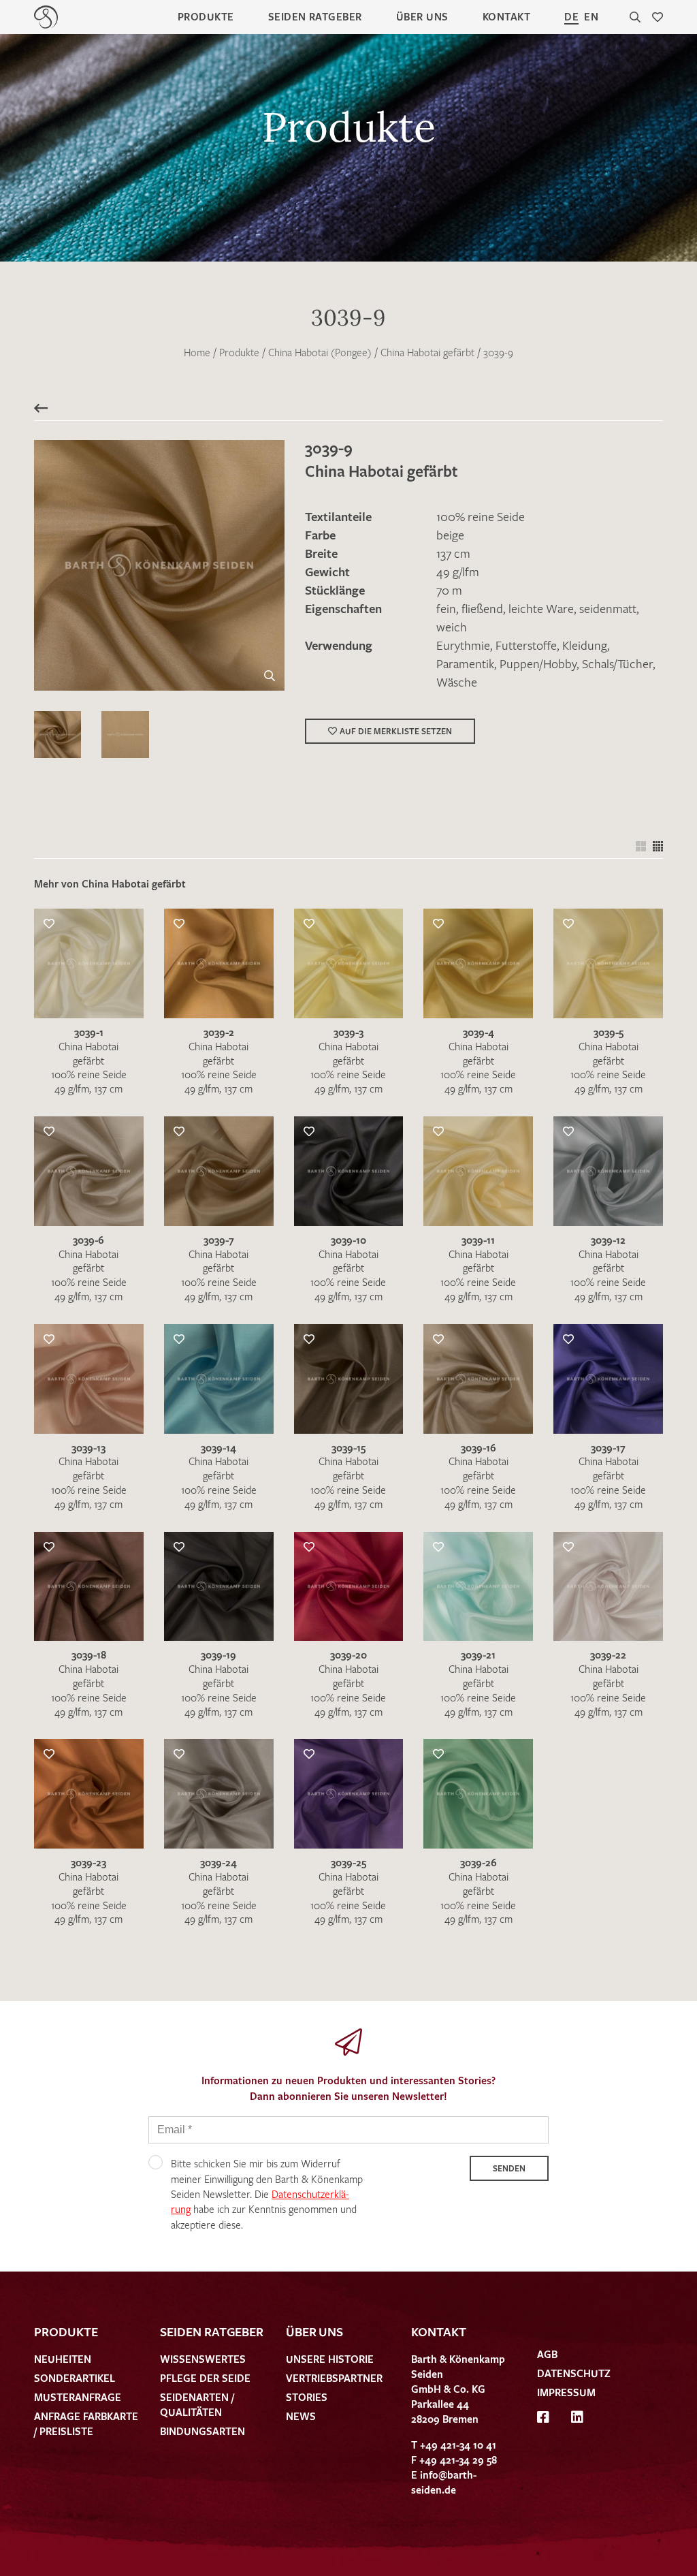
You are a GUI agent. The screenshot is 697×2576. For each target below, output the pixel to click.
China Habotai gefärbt (427, 352)
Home (197, 352)
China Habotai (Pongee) (320, 352)
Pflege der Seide (205, 2378)
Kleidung (585, 645)
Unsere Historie (330, 2359)
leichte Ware (541, 608)
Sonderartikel (75, 2378)
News (301, 2416)
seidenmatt (608, 608)
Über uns (422, 16)
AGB (547, 2354)
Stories (307, 2397)
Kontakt (506, 16)
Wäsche (457, 682)
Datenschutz (574, 2373)
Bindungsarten (202, 2431)
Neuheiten (63, 2359)
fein (446, 608)
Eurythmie (463, 645)
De (571, 16)
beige (450, 535)
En (591, 16)
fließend (482, 608)
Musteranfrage (78, 2397)
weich (452, 627)
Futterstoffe (526, 645)
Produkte (206, 16)
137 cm (453, 553)
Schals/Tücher (617, 663)
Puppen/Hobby (538, 663)
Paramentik (465, 663)
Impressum (566, 2392)
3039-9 (498, 352)
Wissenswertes (203, 2359)
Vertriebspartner (334, 2378)
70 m (449, 590)
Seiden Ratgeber (315, 16)
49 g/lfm (458, 571)
